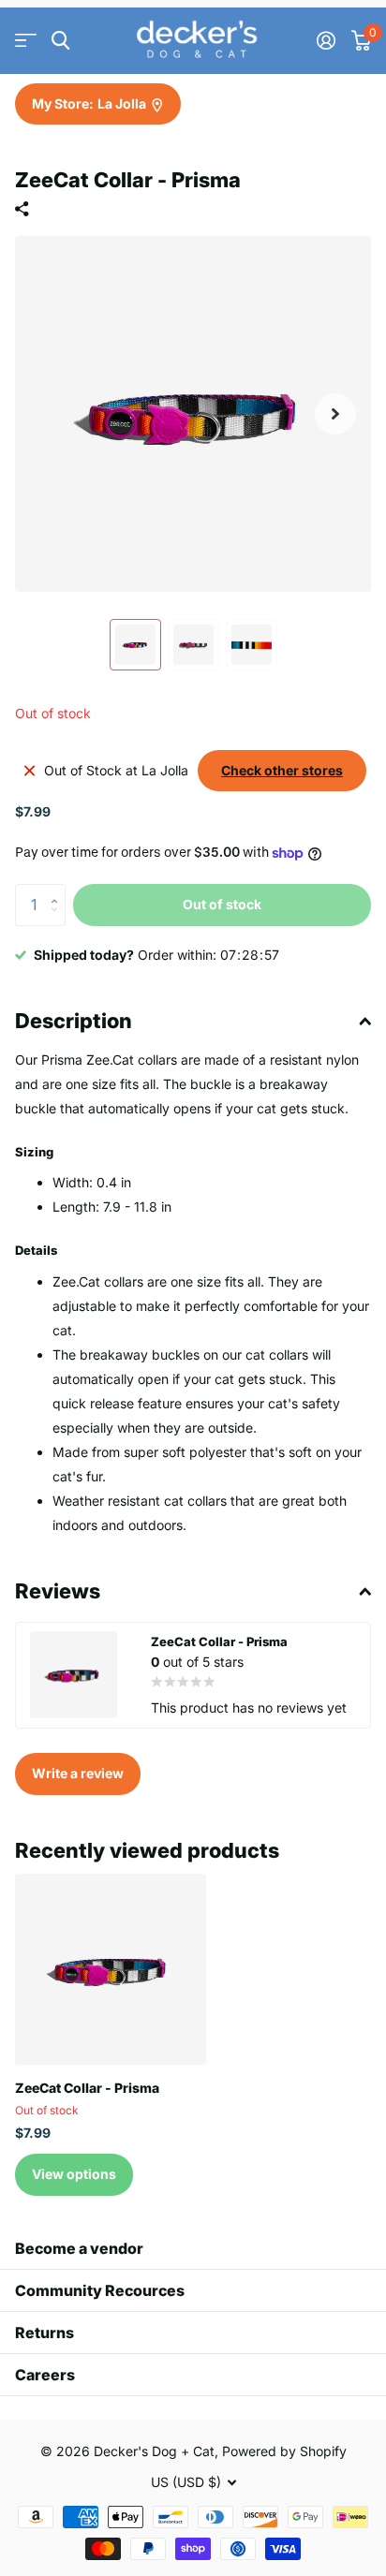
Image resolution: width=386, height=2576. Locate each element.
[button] (335, 414)
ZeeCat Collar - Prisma (87, 2088)
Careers (45, 2375)
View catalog (26, 41)
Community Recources (100, 2290)
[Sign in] (326, 40)
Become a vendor (79, 2248)
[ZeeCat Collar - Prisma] (111, 1969)
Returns (45, 2333)
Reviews (58, 1591)
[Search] (60, 41)
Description (74, 1021)
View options (74, 2174)
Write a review (78, 1773)
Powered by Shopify (284, 2451)
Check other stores (282, 770)
